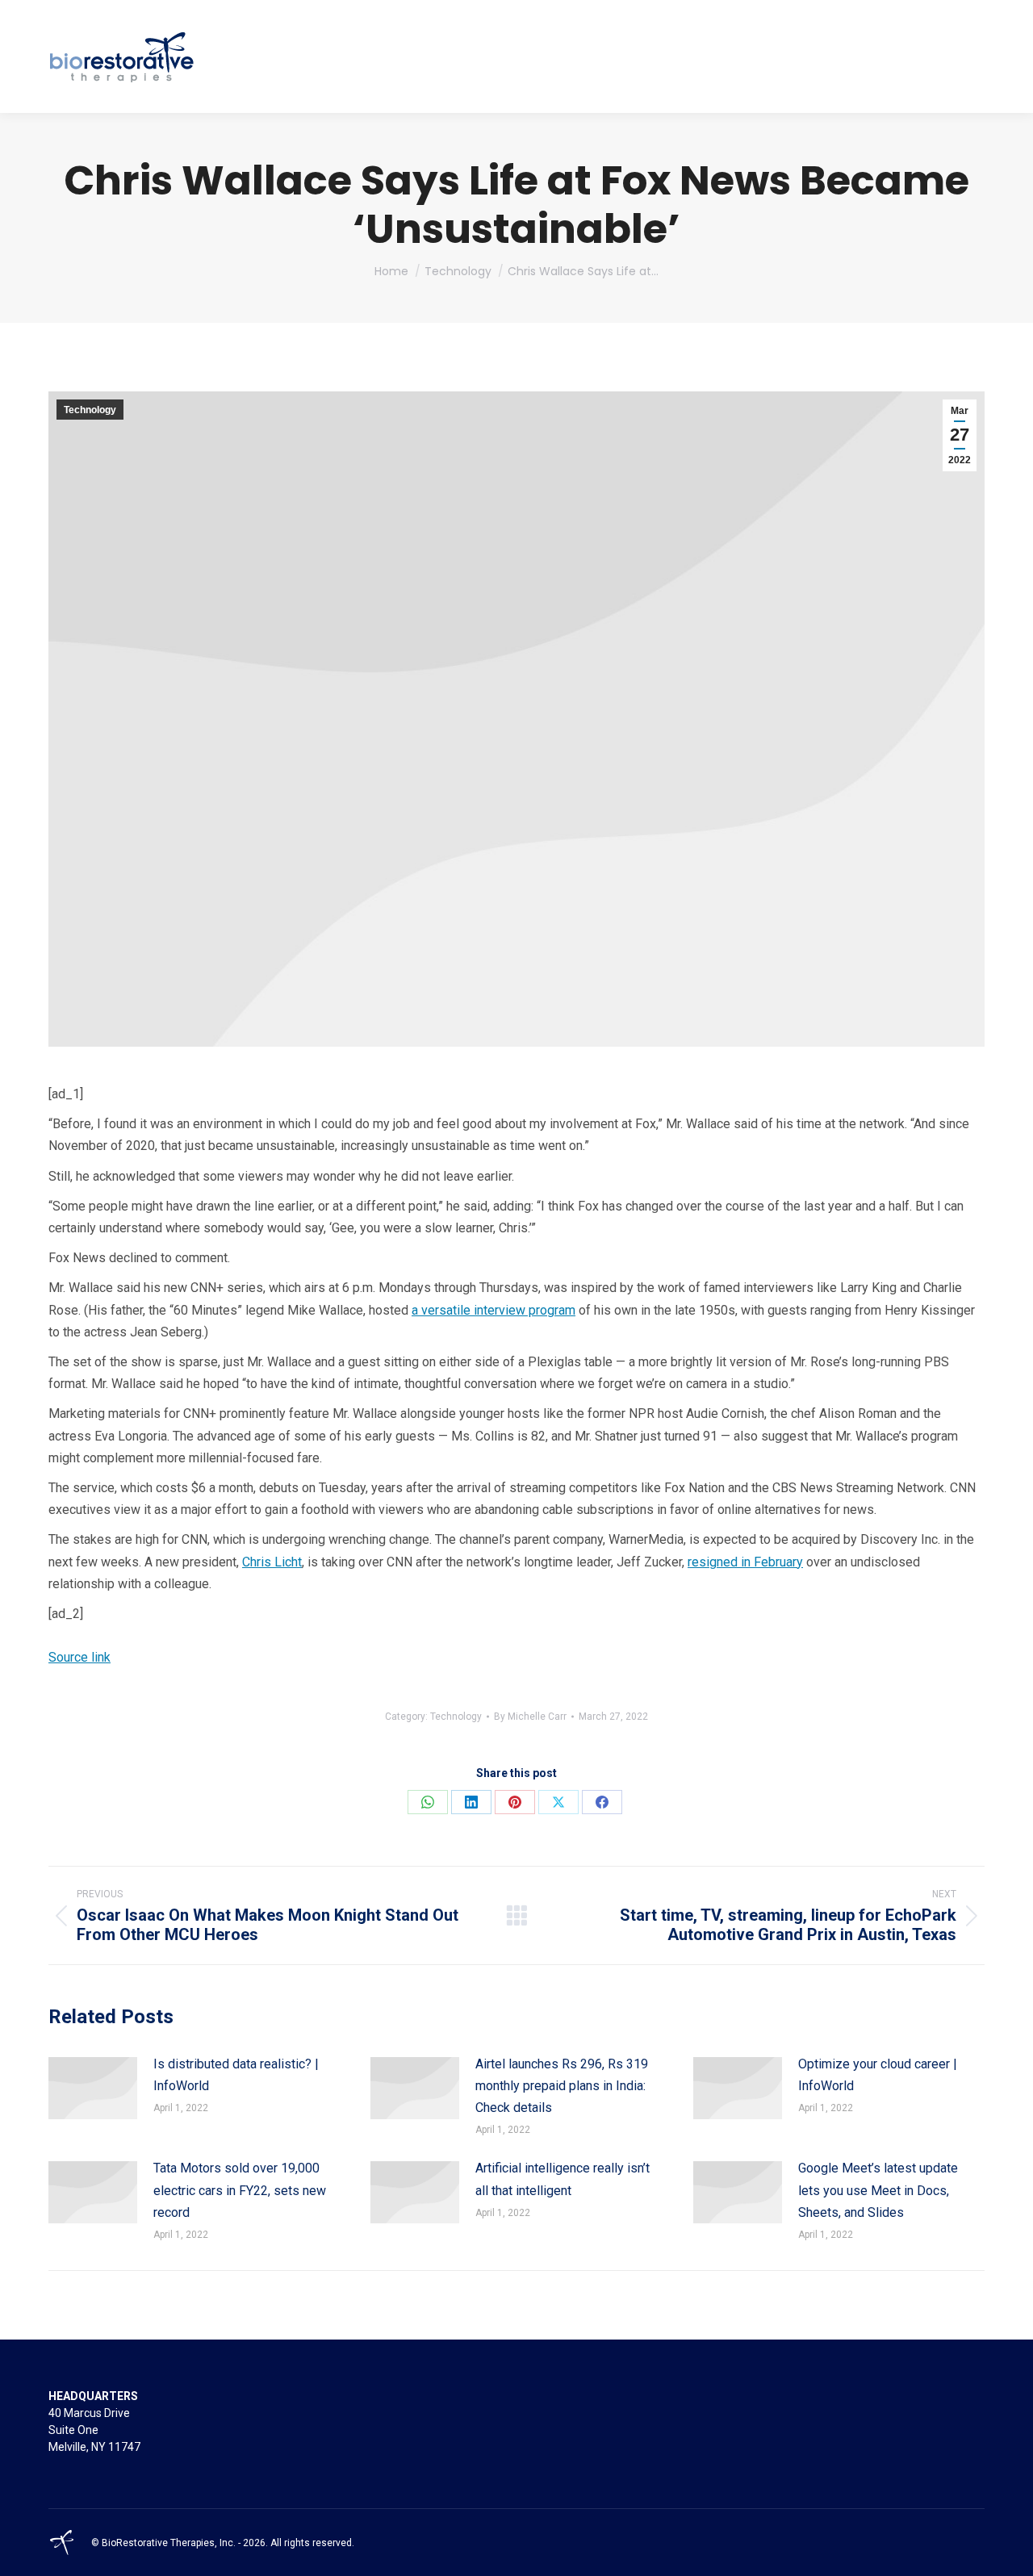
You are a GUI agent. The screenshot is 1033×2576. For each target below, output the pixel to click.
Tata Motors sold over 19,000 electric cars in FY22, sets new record (240, 2190)
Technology (90, 410)
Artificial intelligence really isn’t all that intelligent (563, 2179)
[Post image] (93, 2088)
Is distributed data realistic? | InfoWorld (236, 2075)
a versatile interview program (493, 1310)
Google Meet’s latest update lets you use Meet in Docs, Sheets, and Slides (878, 2190)
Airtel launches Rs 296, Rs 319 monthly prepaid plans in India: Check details (562, 2086)
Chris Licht (272, 1562)
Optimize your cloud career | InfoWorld (878, 2075)
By (530, 1717)
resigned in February (745, 1562)
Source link (79, 1657)
